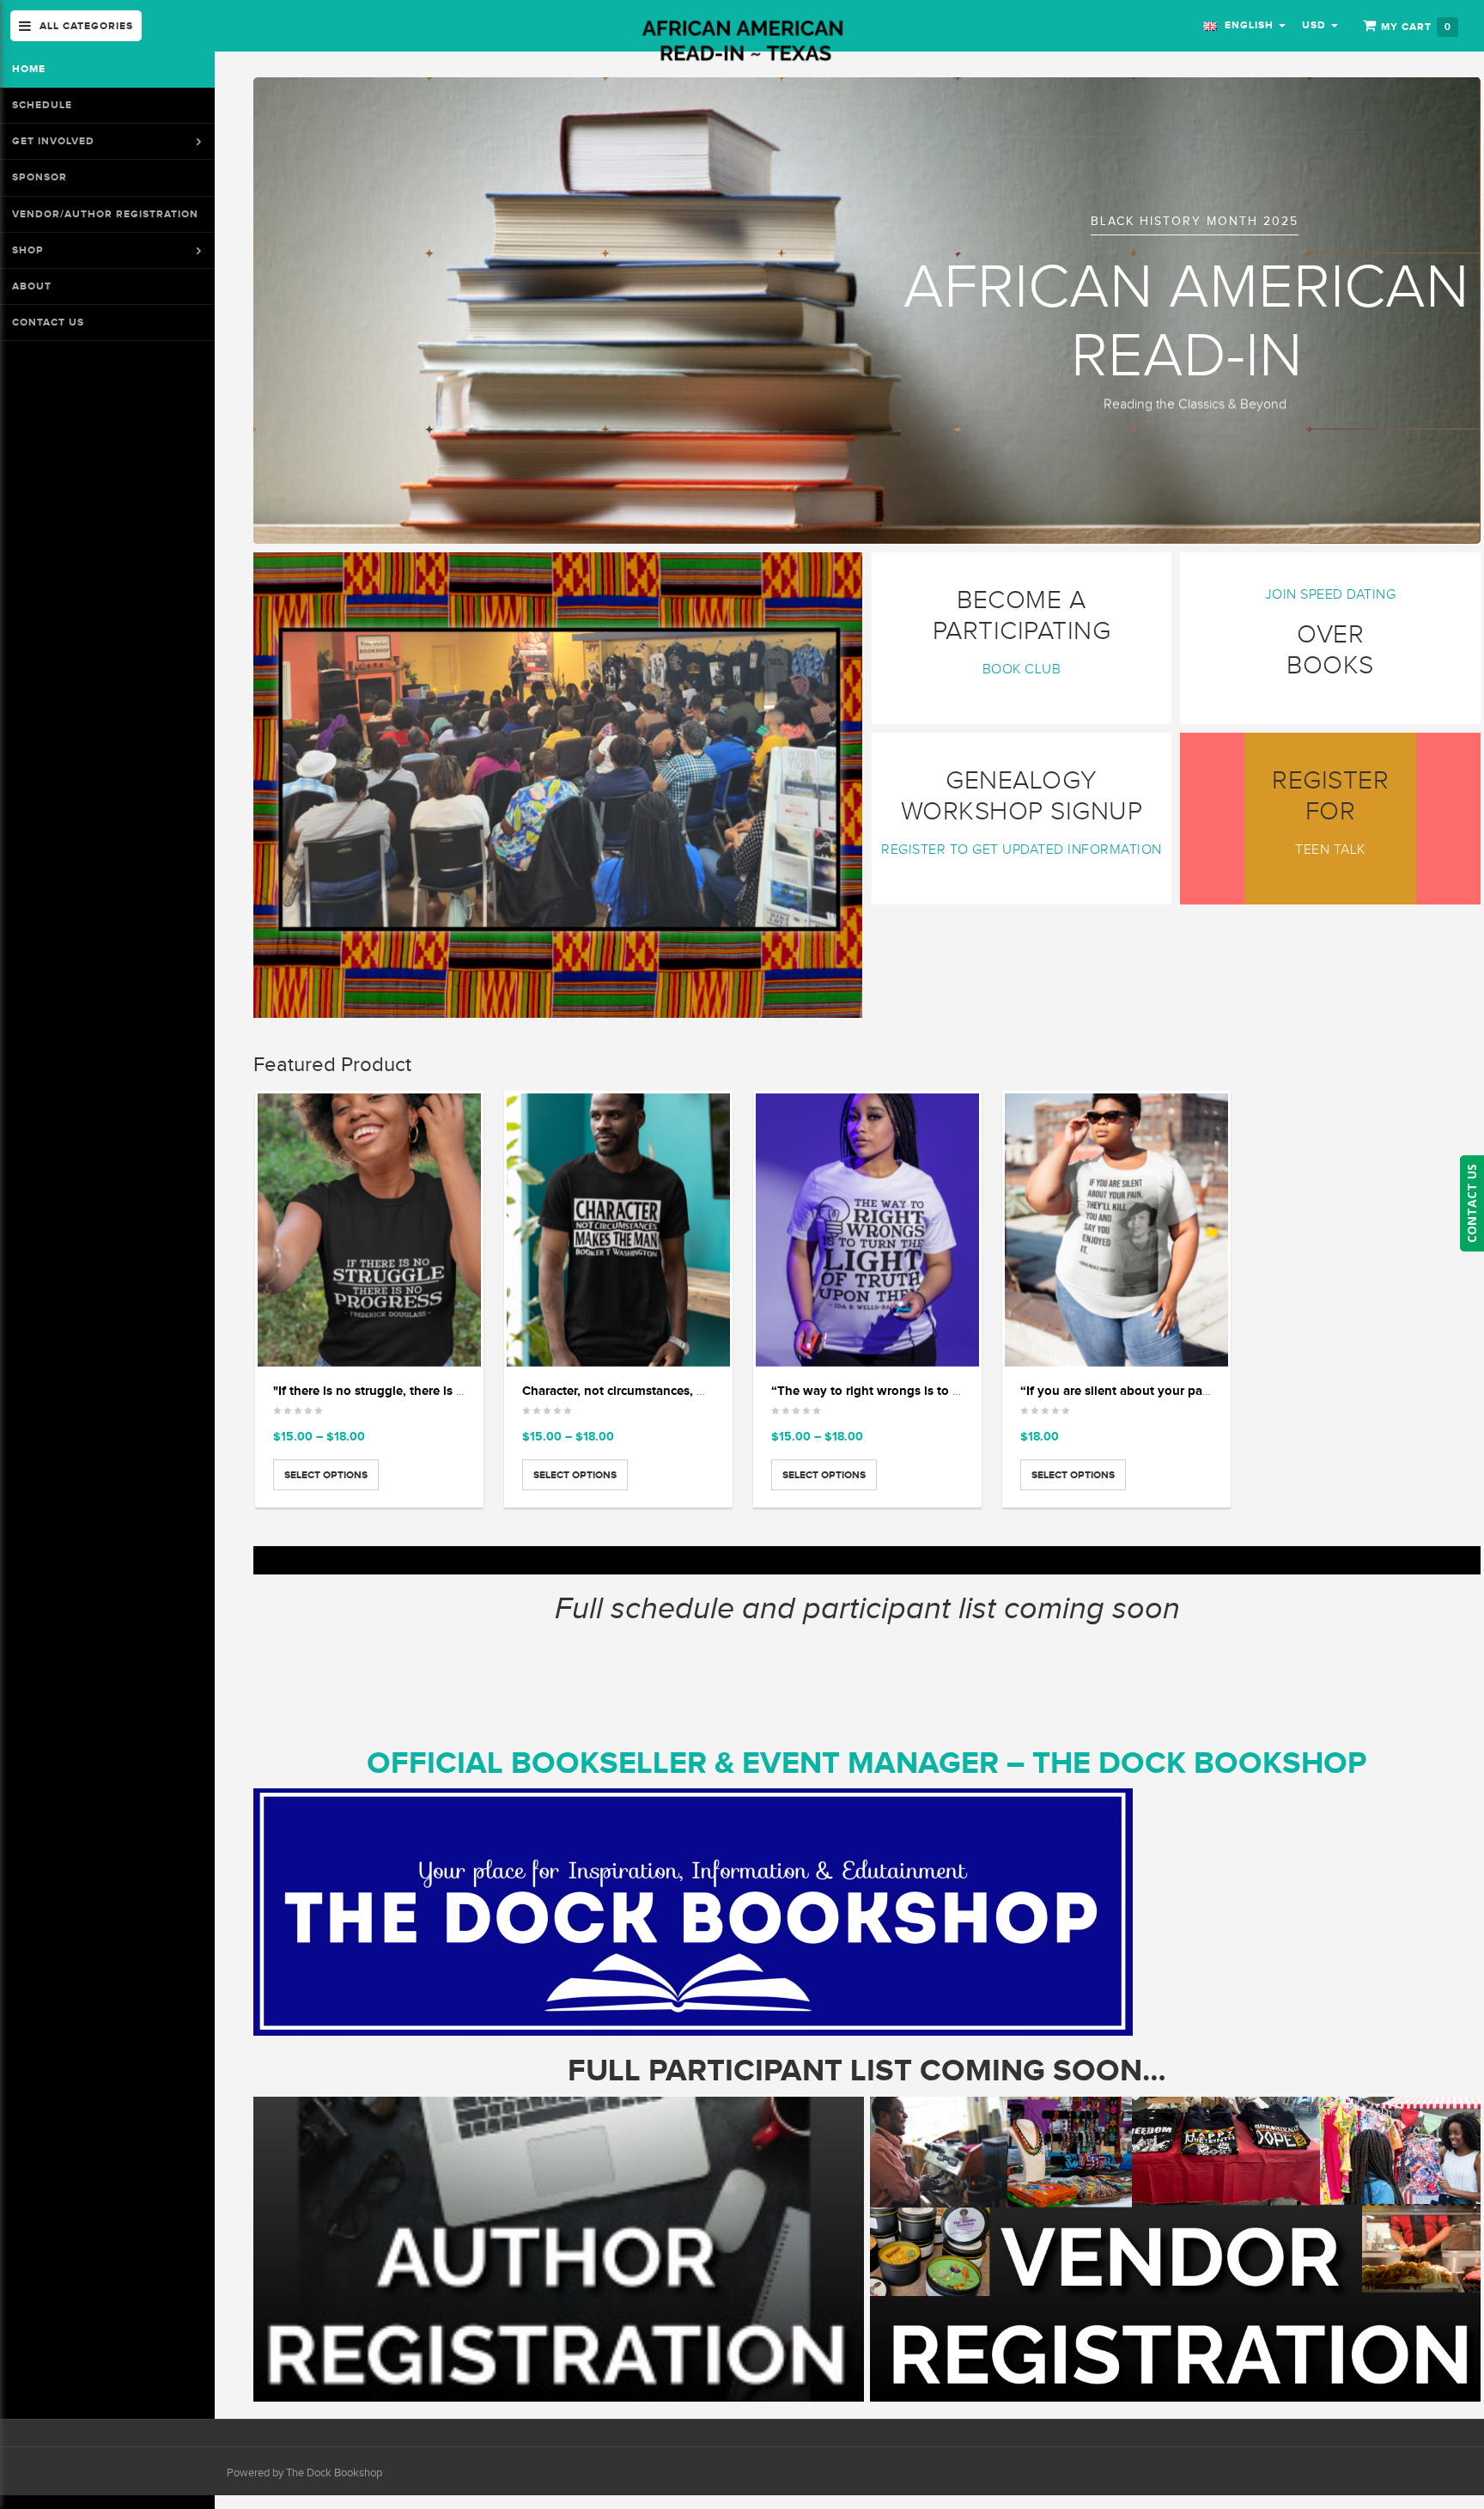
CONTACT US (1472, 1203)
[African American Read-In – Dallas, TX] (742, 42)
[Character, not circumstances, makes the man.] (618, 1230)
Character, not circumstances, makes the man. (656, 1390)
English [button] (1247, 25)
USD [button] (1316, 25)
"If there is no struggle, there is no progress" (402, 1390)
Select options (326, 1475)
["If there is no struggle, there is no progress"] (369, 1230)
